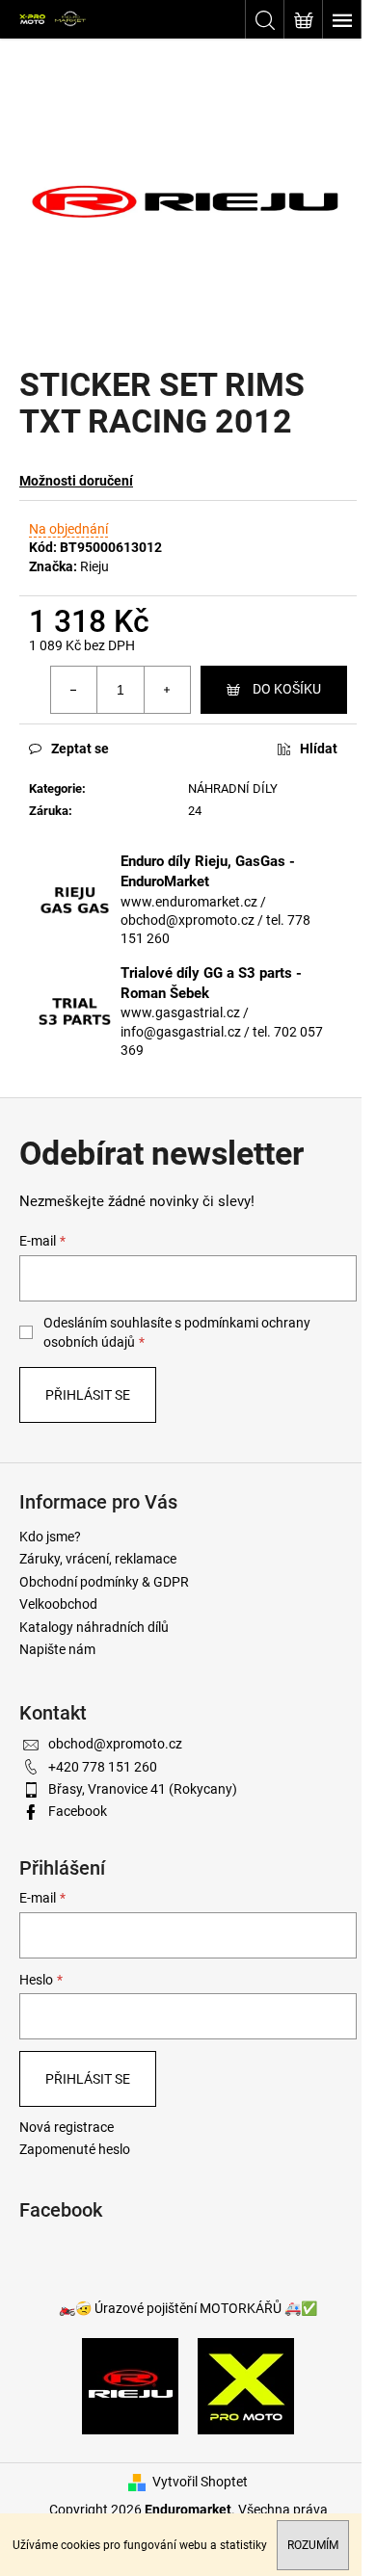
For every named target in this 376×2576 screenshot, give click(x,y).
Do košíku (287, 689)
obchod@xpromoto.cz (115, 1744)
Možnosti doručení (76, 481)
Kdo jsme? (50, 1537)
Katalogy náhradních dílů (94, 1627)
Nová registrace (67, 2127)
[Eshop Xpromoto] (246, 2385)
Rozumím (313, 2545)
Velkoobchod (58, 1604)
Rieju (94, 566)
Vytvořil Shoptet (200, 2482)
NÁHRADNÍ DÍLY (233, 789)
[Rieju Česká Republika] (130, 2385)
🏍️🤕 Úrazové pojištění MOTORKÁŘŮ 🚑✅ (188, 2308)
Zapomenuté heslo (75, 2149)
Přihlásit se (88, 1395)
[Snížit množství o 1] (74, 690)
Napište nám (57, 1649)
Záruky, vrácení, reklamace (98, 1559)
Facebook (78, 1811)
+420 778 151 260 (103, 1767)
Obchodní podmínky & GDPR (104, 1582)
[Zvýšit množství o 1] (167, 690)
